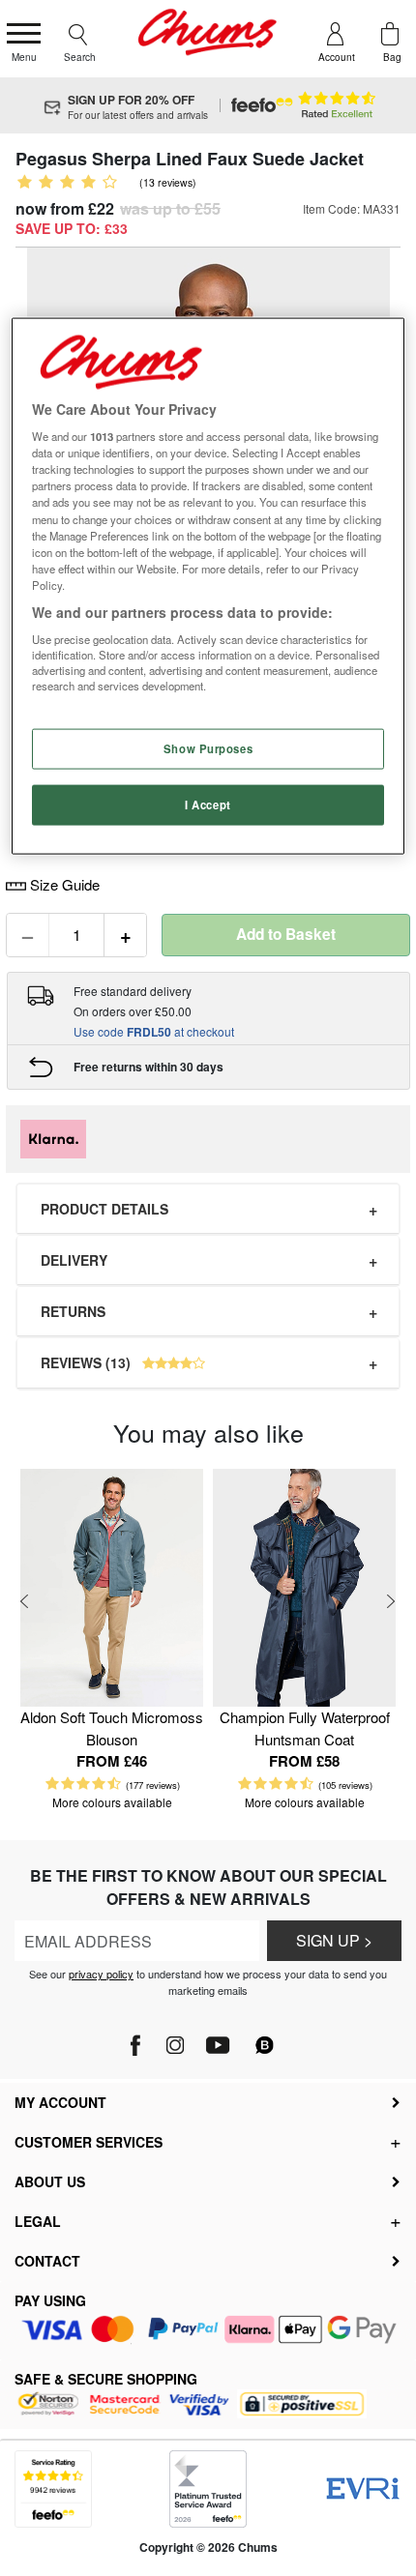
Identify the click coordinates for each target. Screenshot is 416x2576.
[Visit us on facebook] (137, 2039)
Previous (25, 1601)
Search (80, 57)
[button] (208, 1363)
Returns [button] (73, 1311)
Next (391, 1601)
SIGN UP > (334, 1940)
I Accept (208, 804)
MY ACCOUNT (60, 2102)
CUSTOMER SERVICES (89, 2142)
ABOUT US (50, 2181)
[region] (208, 585)
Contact (47, 2261)
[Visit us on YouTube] (217, 2039)
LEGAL (38, 2221)
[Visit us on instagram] (175, 2039)
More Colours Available (112, 1802)
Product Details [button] (104, 1209)
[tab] (208, 1209)
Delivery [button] (74, 1260)
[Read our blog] (265, 2033)
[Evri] (363, 2488)
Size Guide (63, 884)
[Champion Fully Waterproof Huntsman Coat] (304, 1588)
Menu (24, 57)
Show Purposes (208, 747)
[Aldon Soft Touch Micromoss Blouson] (112, 1588)
